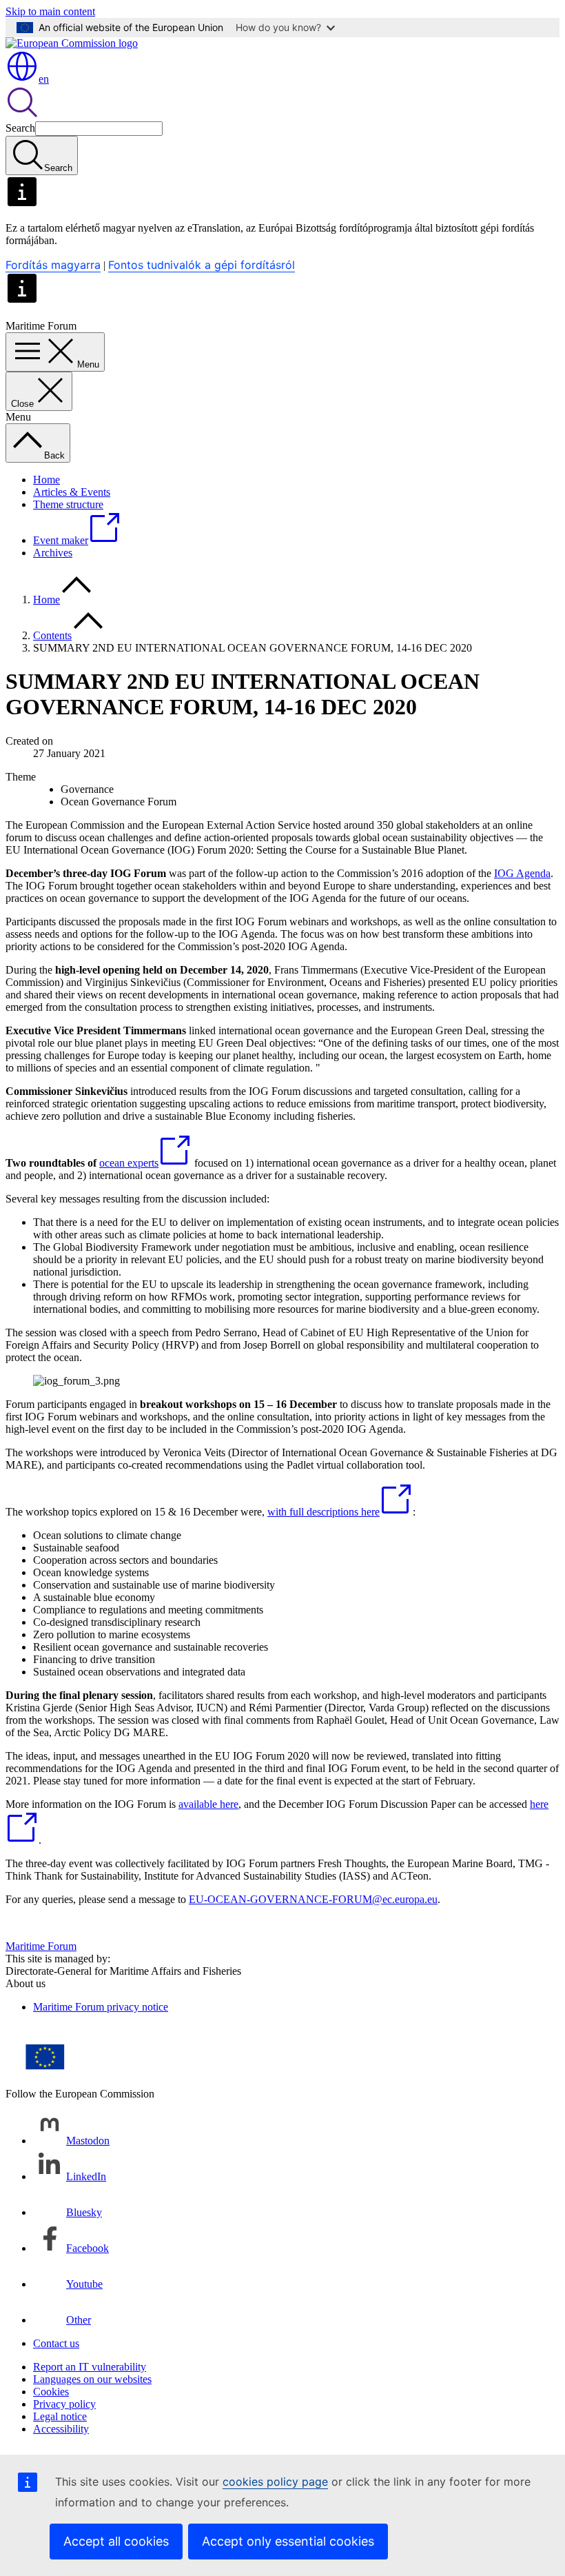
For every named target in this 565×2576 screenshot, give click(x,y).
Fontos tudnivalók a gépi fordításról (202, 265)
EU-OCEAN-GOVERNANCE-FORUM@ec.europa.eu (313, 1899)
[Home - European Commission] (72, 43)
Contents (52, 635)
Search (20, 128)
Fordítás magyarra (53, 265)
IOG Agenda (522, 873)
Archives (53, 553)
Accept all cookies (116, 2541)
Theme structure (68, 504)
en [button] (44, 79)
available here (208, 1804)
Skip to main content (50, 11)
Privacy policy (64, 2404)
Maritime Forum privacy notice (101, 2007)
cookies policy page (275, 2482)
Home (47, 480)
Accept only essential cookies (288, 2541)
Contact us (56, 2343)
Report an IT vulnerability (90, 2367)
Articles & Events (72, 492)
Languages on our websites (92, 2379)
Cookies (51, 2392)
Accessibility (61, 2429)
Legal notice (60, 2416)
